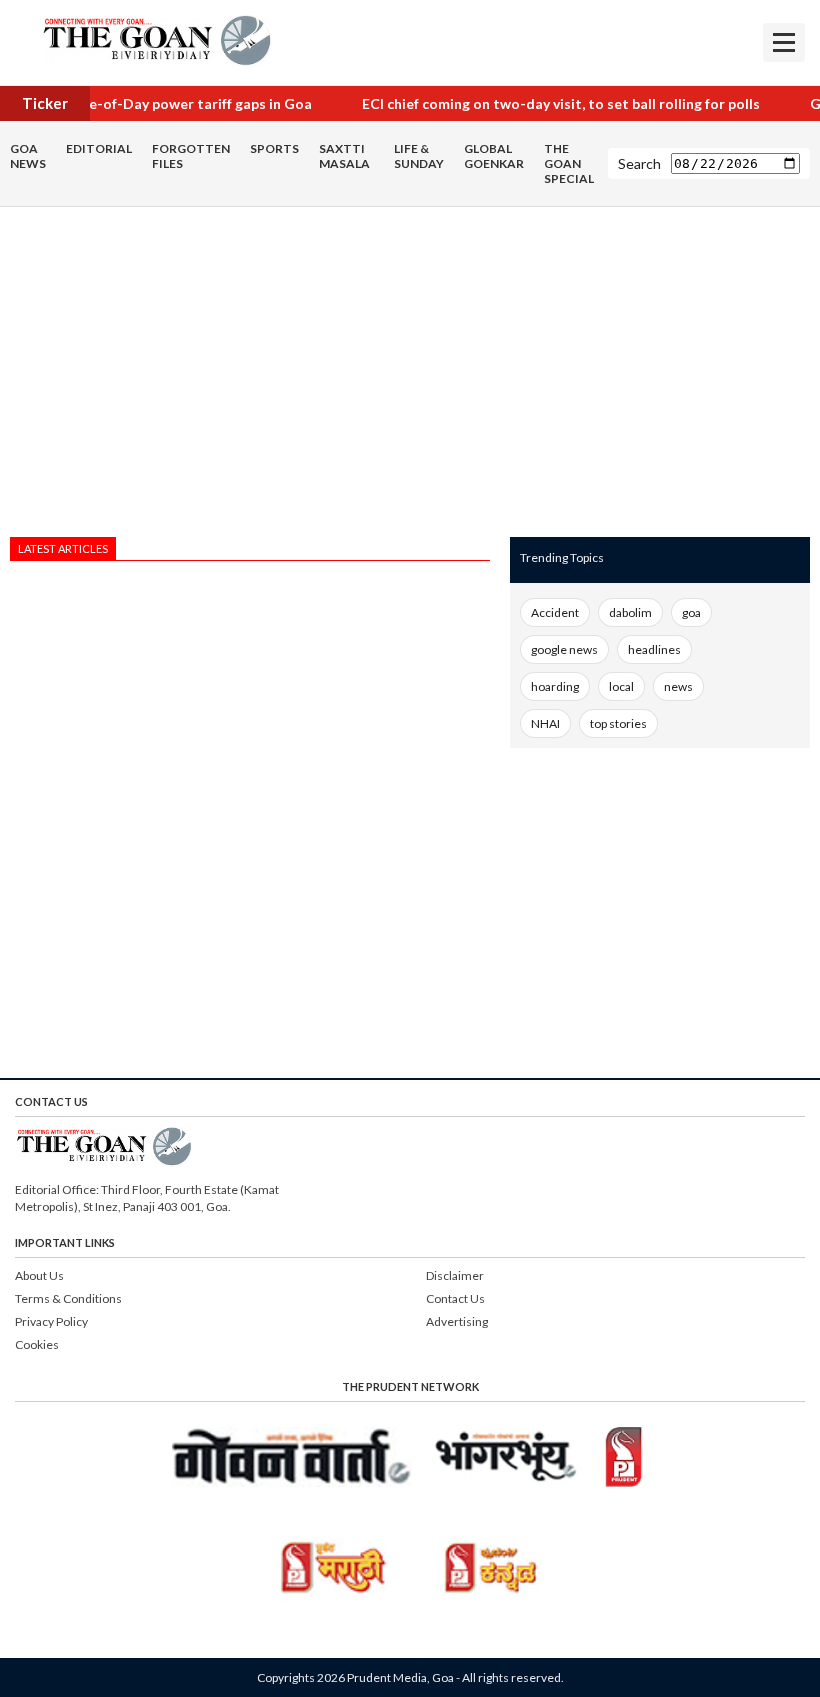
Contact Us (455, 1298)
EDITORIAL (99, 148)
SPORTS (274, 148)
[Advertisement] (250, 377)
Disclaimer (455, 1275)
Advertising (457, 1321)
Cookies (37, 1344)
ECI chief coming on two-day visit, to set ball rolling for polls (545, 103)
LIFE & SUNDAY (419, 156)
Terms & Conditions (68, 1298)
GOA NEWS (28, 156)
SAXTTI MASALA (344, 156)
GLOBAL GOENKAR (494, 156)
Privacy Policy (51, 1321)
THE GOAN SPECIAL (569, 163)
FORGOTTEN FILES (191, 156)
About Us (39, 1275)
